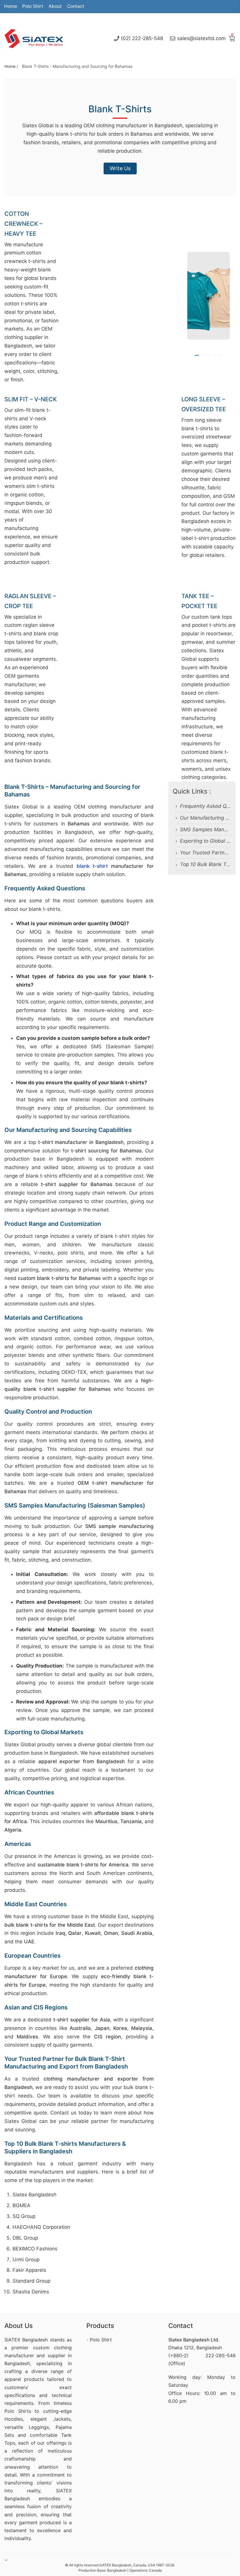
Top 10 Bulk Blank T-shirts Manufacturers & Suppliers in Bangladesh (206, 864)
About (55, 6)
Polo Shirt (33, 6)
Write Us (120, 168)
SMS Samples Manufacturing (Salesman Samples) (206, 830)
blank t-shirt (92, 866)
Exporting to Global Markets (206, 841)
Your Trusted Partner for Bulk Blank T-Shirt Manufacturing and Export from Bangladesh (206, 853)
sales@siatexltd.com (201, 38)
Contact (76, 6)
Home (11, 6)
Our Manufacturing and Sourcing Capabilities (206, 818)
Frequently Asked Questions (206, 806)
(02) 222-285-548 (142, 38)
